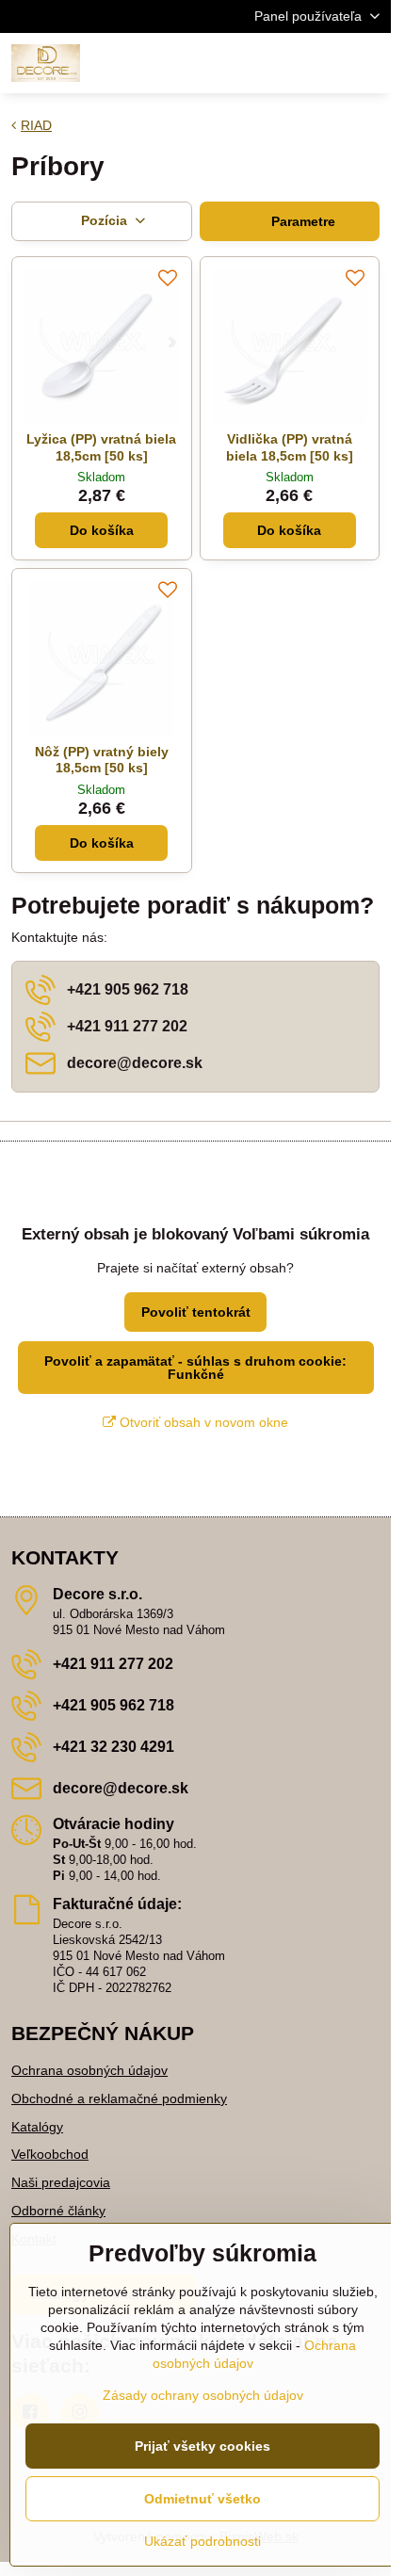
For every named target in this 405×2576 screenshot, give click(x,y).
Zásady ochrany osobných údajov (203, 2395)
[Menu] (368, 63)
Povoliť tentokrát (196, 1312)
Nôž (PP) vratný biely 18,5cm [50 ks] (102, 760)
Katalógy (37, 2127)
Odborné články (58, 2211)
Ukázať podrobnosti (202, 2541)
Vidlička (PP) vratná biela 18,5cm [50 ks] (290, 447)
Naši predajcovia (61, 2182)
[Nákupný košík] (323, 63)
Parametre (301, 221)
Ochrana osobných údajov (89, 2070)
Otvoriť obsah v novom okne (202, 1422)
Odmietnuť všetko (202, 2499)
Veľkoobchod (50, 2154)
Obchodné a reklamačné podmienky (119, 2098)
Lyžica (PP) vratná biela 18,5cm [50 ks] (101, 447)
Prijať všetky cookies (202, 2446)
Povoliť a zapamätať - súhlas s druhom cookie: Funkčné (195, 1368)
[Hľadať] (278, 63)
